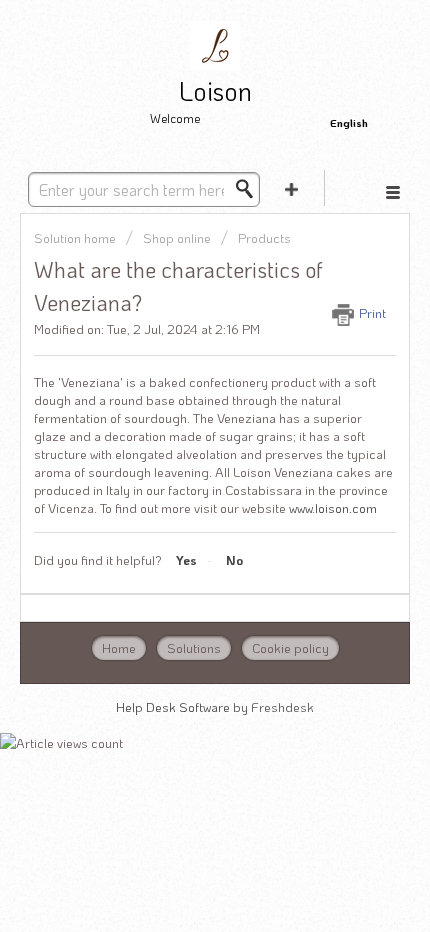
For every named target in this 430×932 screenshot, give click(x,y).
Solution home (76, 237)
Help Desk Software (174, 706)
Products (264, 237)
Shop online (177, 237)
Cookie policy (290, 647)
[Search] (250, 189)
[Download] (178, 450)
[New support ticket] (291, 188)
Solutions (194, 647)
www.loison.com (333, 507)
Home (119, 647)
